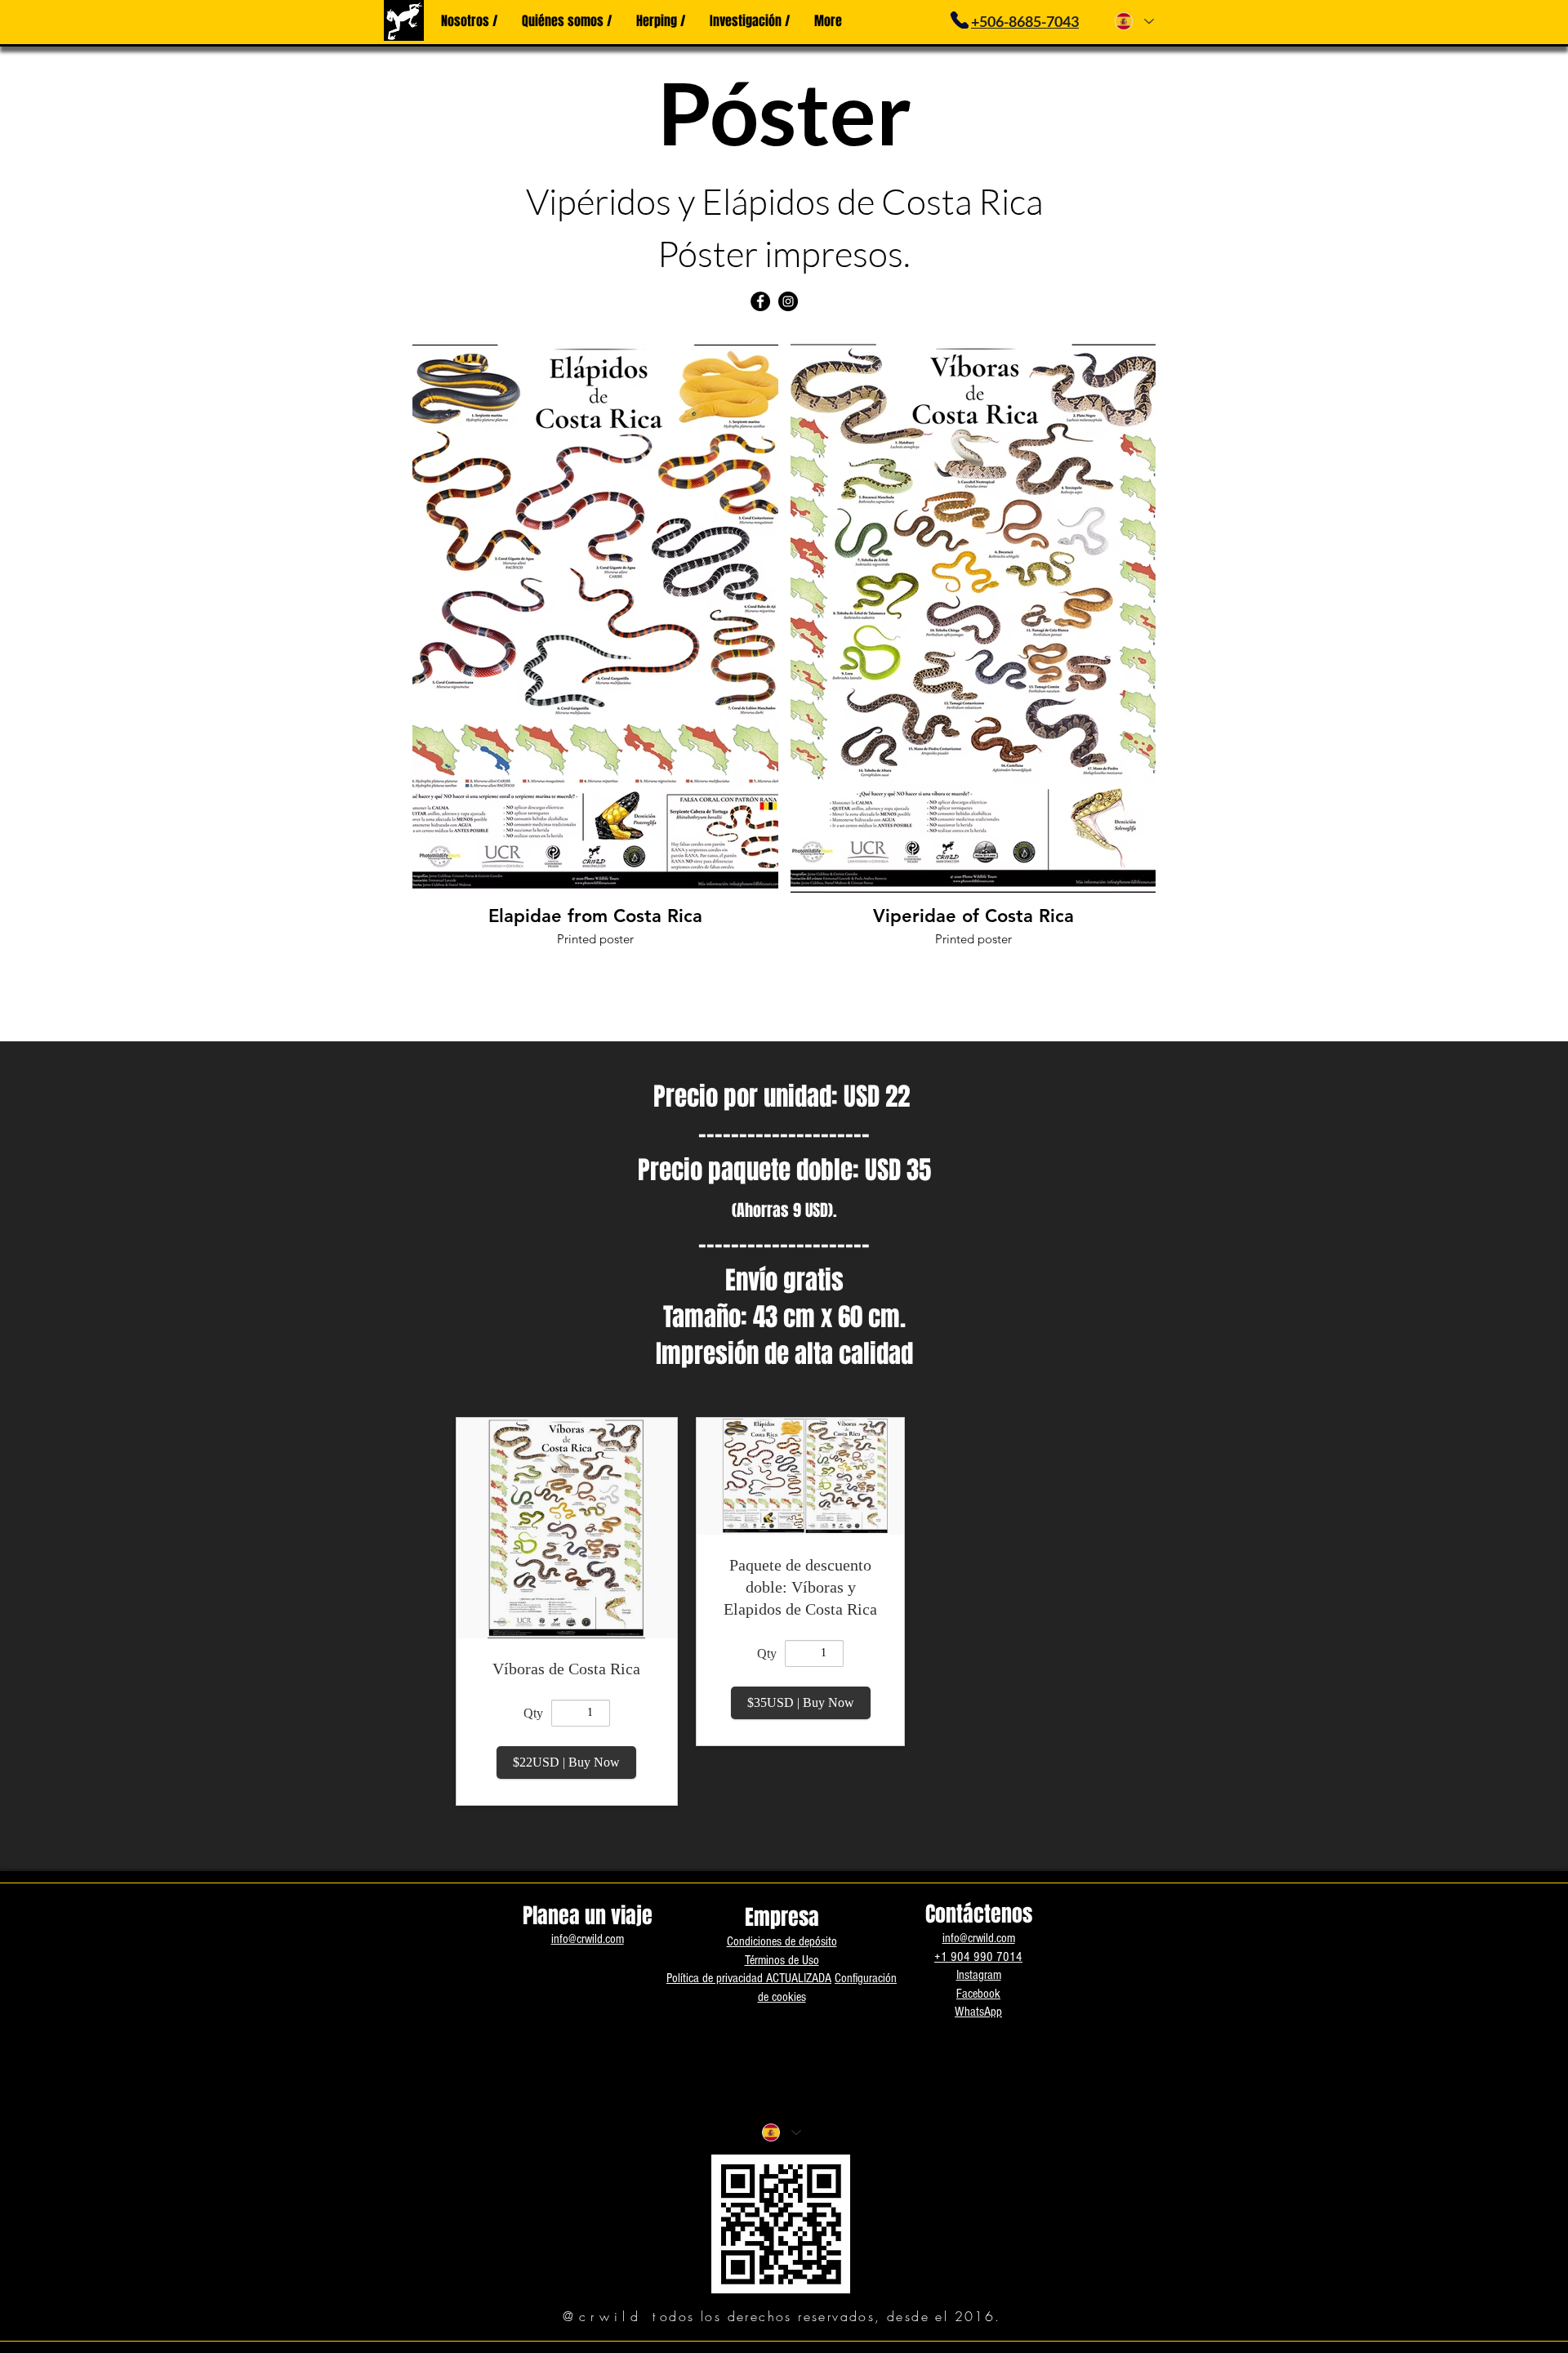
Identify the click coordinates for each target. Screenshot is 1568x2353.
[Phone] (959, 20)
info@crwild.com (588, 1939)
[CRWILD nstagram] (788, 301)
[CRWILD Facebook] (760, 301)
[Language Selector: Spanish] (1134, 21)
